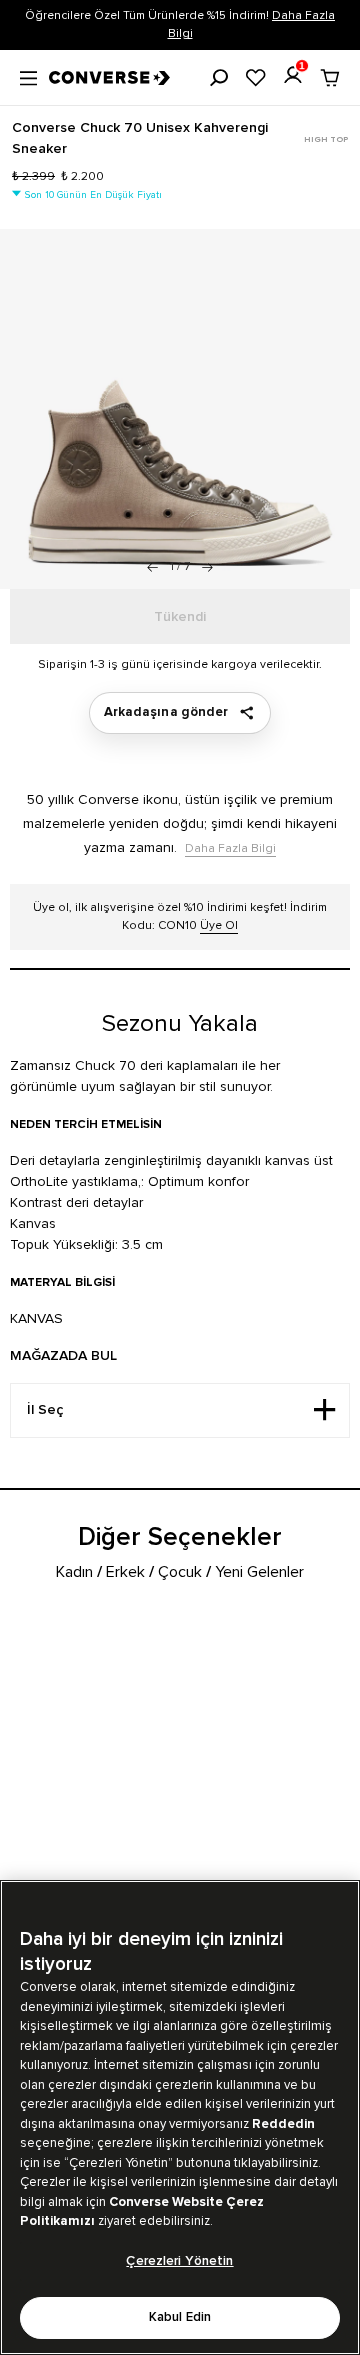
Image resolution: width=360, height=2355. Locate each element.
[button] (207, 567)
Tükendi (180, 617)
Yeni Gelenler (259, 1572)
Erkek (125, 1572)
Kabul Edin (180, 2317)
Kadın (74, 1572)
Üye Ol (219, 925)
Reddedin (283, 2124)
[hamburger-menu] (28, 76)
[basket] (330, 78)
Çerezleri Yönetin (179, 2261)
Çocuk (180, 1572)
